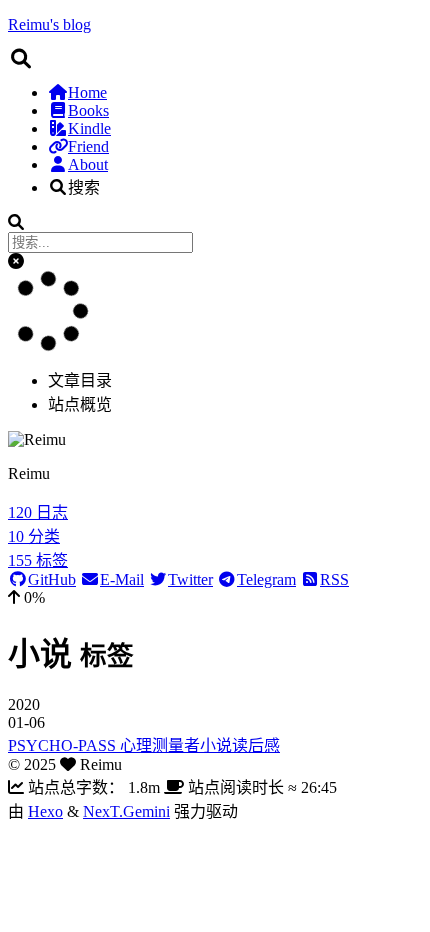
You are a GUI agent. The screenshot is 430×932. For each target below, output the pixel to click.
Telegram (266, 579)
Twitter (190, 579)
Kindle (89, 128)
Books (88, 110)
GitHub (52, 579)
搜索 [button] (84, 187)
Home (87, 92)
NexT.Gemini (126, 811)
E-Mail (122, 579)
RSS (334, 579)
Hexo (45, 811)
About (88, 164)
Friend (88, 146)
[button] (16, 261)
